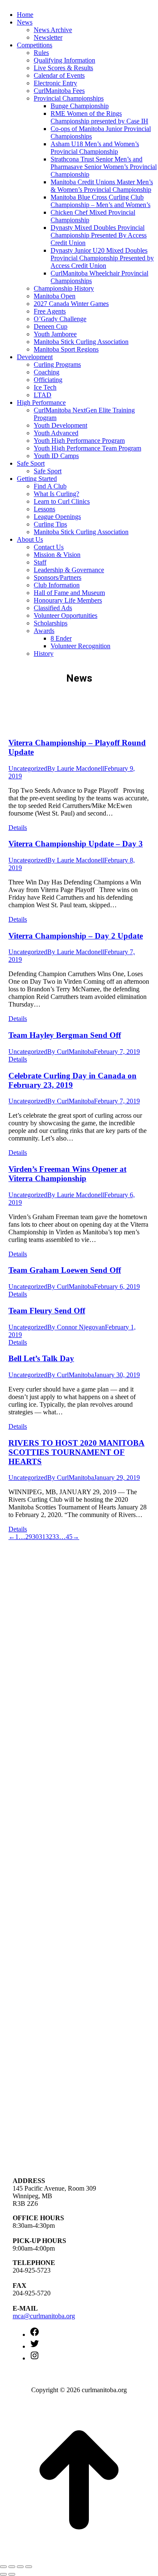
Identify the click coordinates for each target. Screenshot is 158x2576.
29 (29, 1537)
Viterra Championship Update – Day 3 (76, 844)
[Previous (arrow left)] (3, 2574)
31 (42, 1537)
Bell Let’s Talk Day (41, 1358)
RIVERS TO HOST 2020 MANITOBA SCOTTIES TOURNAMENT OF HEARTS (76, 1452)
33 (56, 1537)
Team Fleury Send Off (47, 1311)
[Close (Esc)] (3, 2567)
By (76, 768)
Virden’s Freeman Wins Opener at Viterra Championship (67, 1174)
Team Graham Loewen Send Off (65, 1270)
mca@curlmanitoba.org (44, 2316)
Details (18, 828)
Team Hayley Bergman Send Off (65, 1035)
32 (49, 1537)
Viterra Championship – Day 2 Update (76, 936)
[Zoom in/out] (29, 2567)
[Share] (12, 2567)
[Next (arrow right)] (12, 2574)
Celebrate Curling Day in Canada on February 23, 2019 (72, 1080)
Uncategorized (28, 768)
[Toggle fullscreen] (20, 2567)
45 (69, 1537)
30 (35, 1537)
